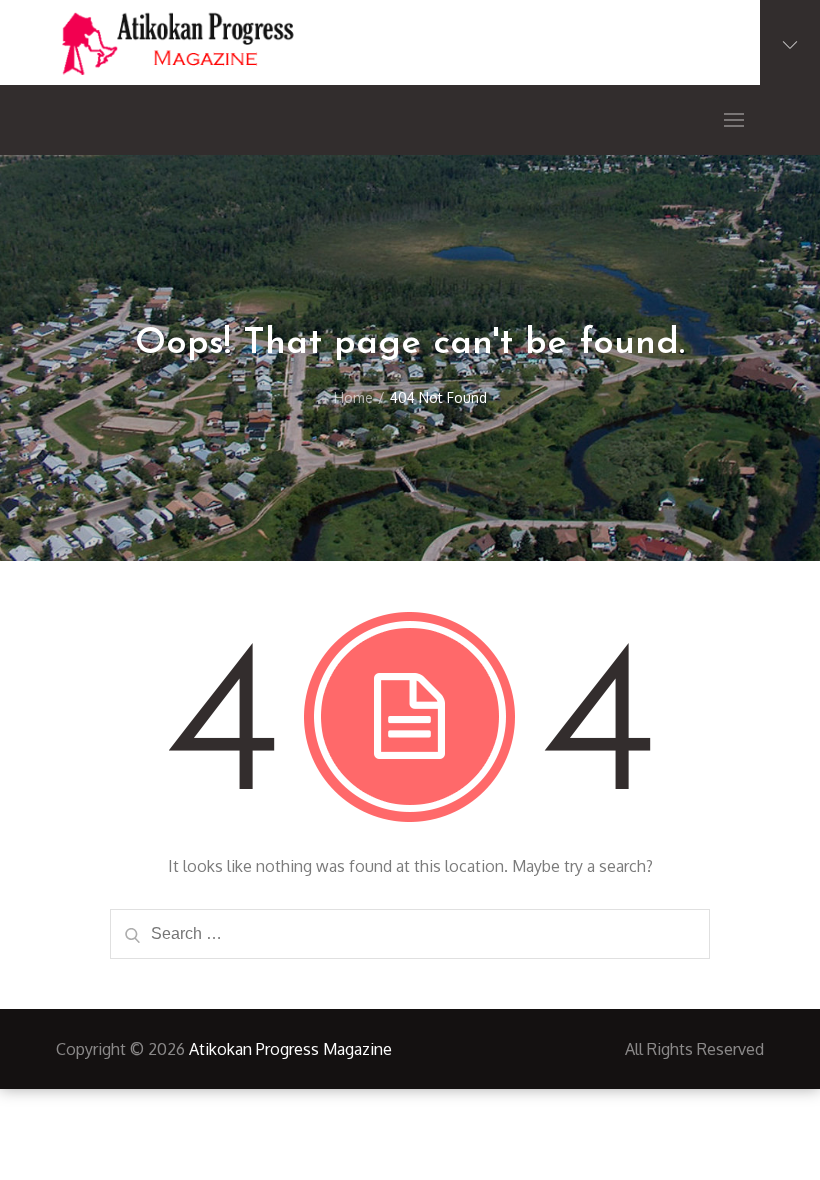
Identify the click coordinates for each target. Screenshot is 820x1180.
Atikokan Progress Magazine (290, 1049)
